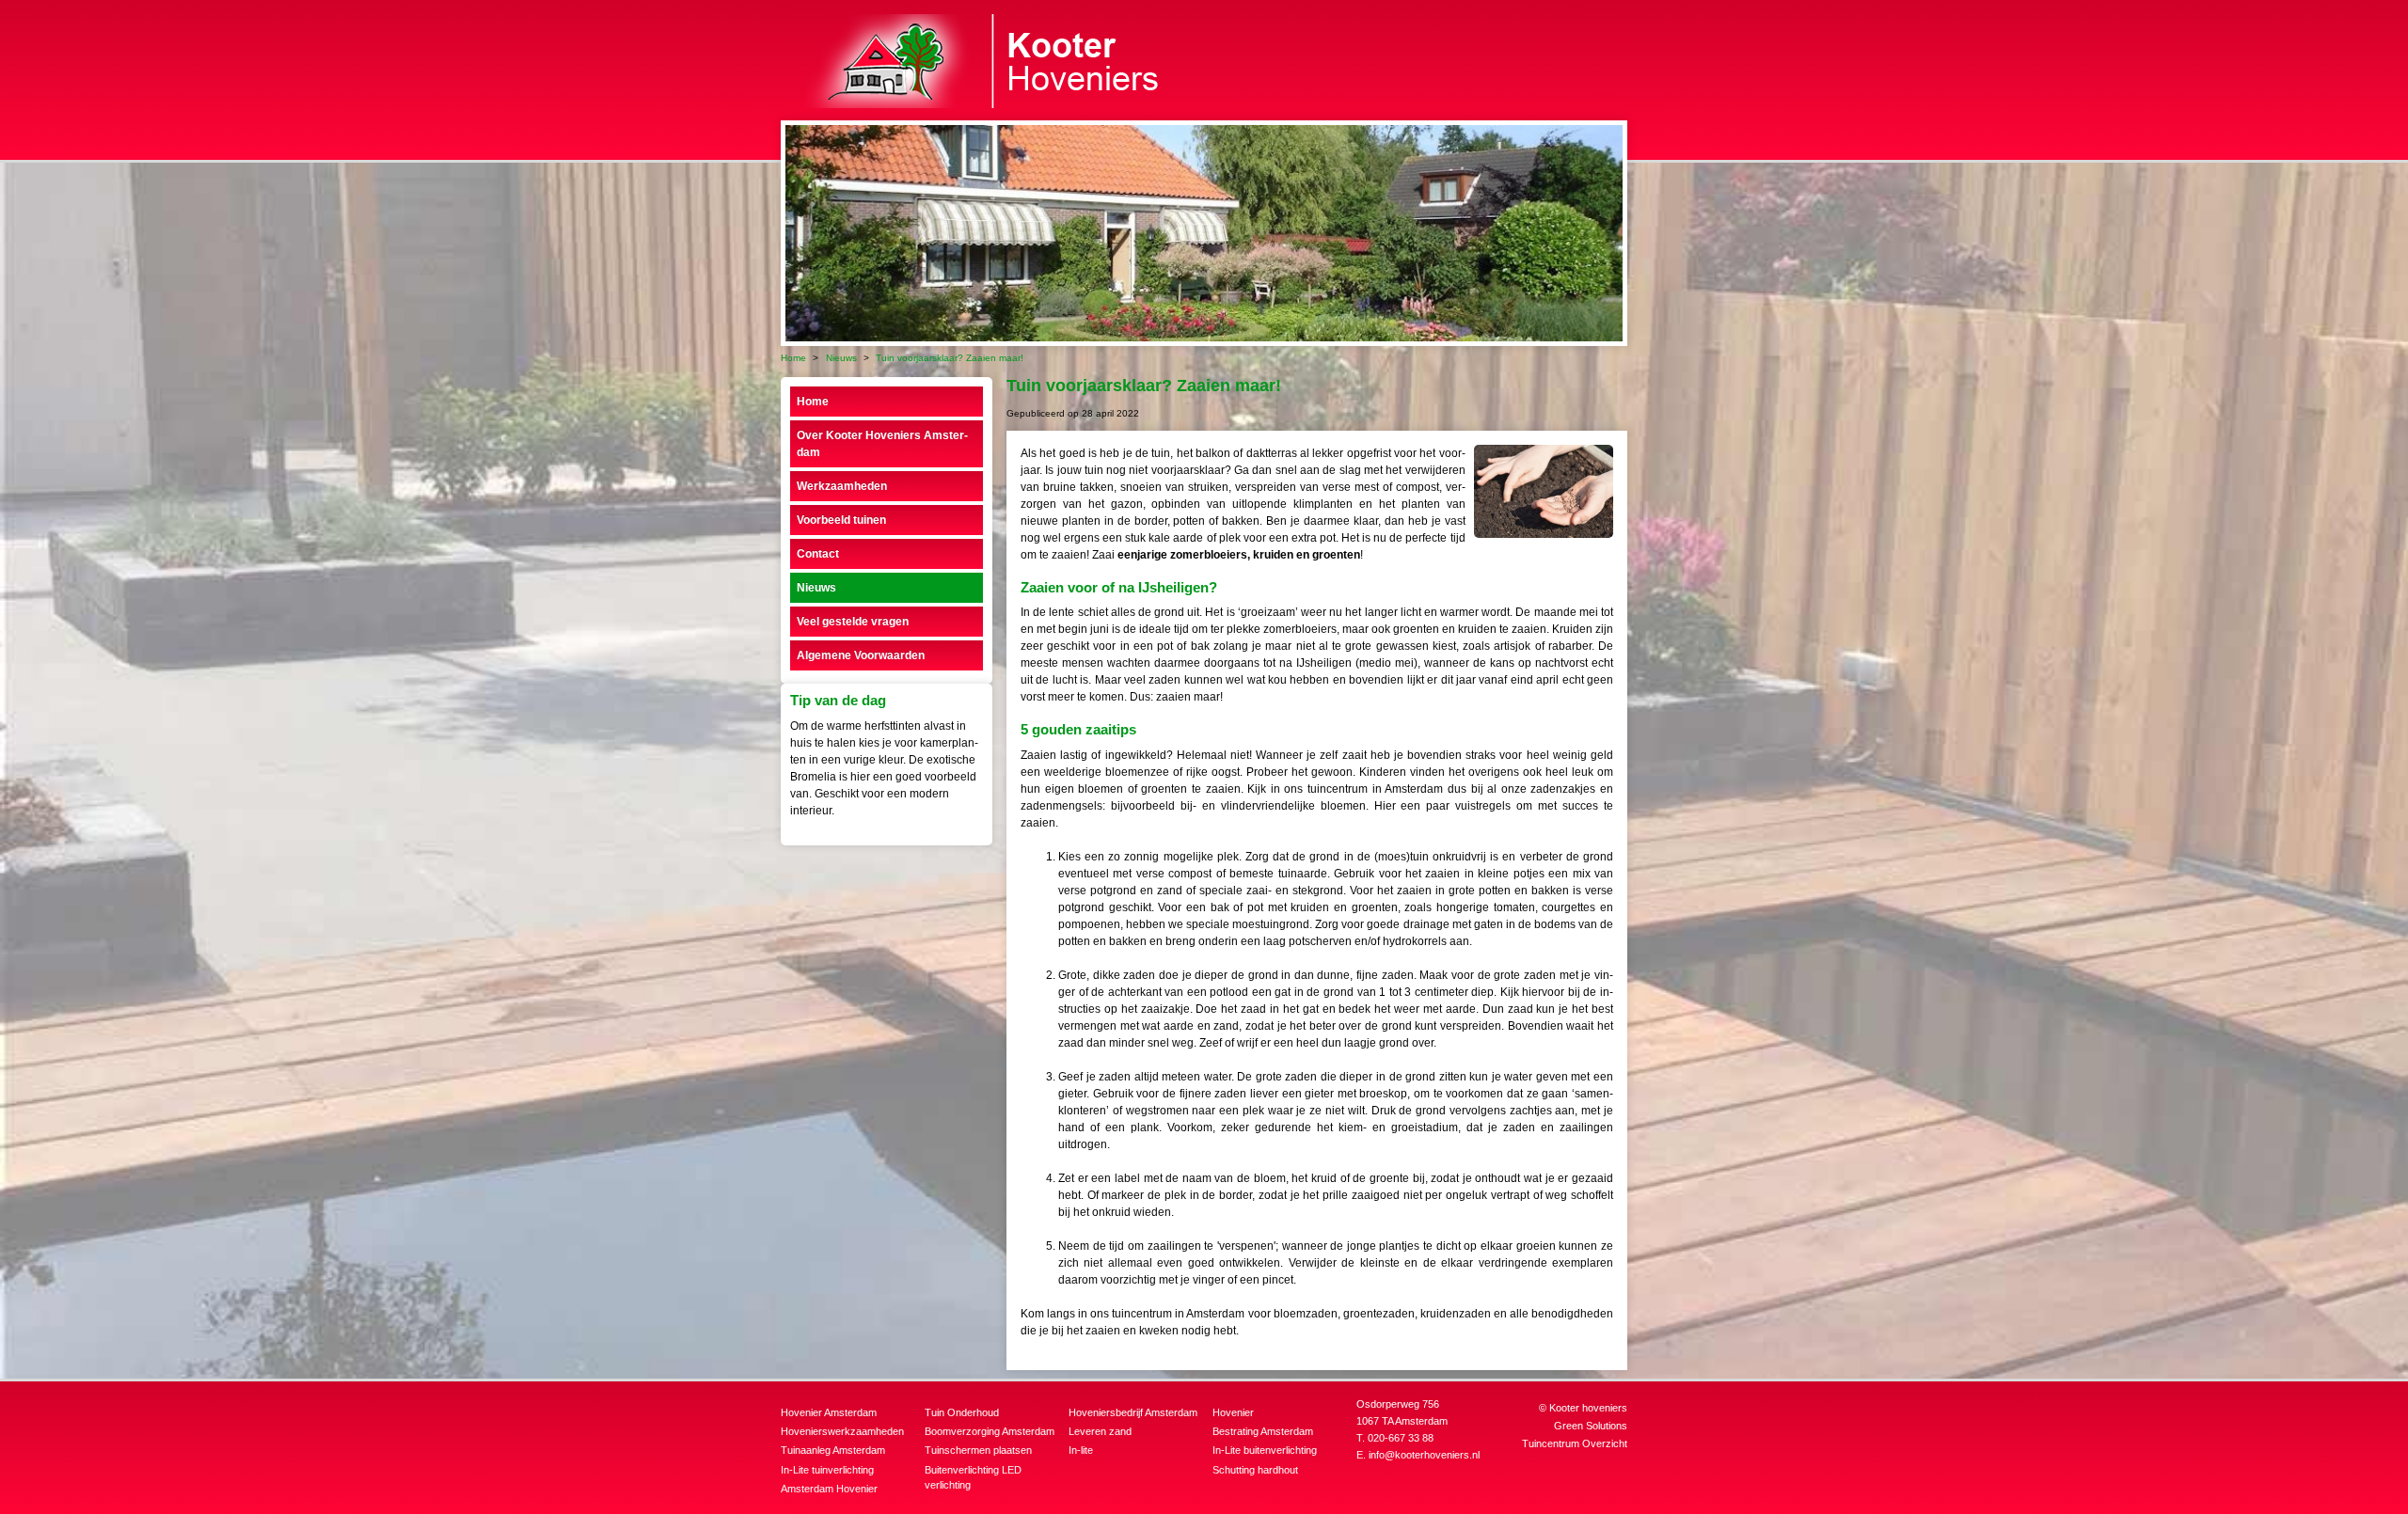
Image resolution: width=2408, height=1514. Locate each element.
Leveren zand (1100, 1431)
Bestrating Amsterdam (1263, 1431)
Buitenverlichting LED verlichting (973, 1478)
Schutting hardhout (1255, 1470)
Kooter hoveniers (1588, 1408)
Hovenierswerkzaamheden (842, 1431)
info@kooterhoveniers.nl (1424, 1455)
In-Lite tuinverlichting (827, 1470)
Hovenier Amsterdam (829, 1412)
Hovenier (1233, 1412)
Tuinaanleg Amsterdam (833, 1450)
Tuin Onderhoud (962, 1412)
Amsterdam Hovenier (829, 1489)
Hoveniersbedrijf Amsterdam (1133, 1412)
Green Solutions (1591, 1426)
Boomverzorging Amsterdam (990, 1431)
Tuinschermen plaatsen (978, 1450)
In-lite (1081, 1450)
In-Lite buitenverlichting (1265, 1450)
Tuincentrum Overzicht (1575, 1443)
